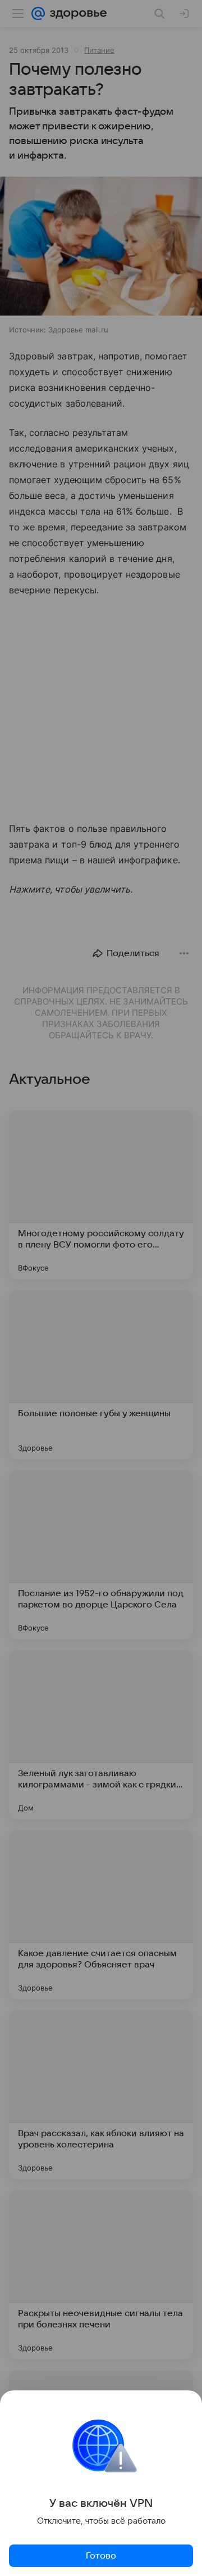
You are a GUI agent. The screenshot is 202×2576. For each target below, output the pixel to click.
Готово (101, 2556)
